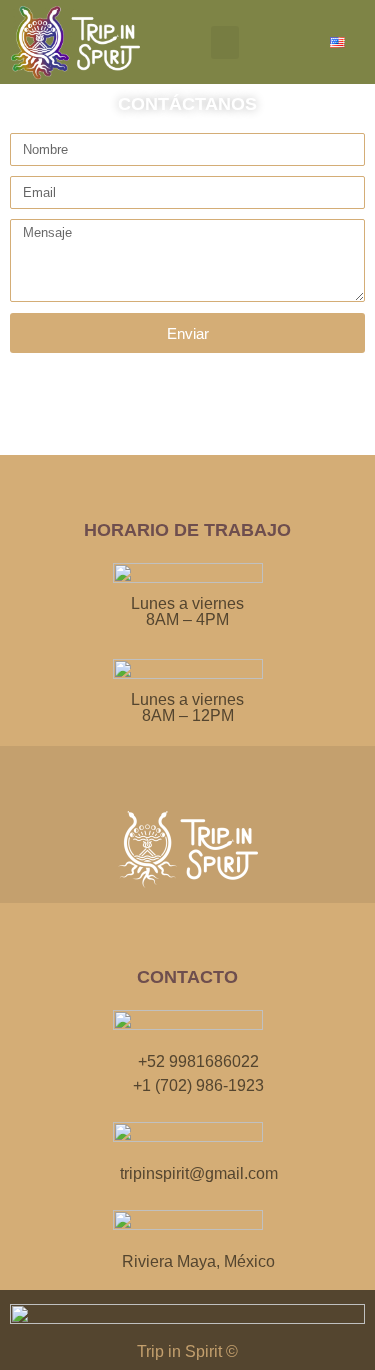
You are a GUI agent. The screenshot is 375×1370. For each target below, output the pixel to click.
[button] (225, 42)
